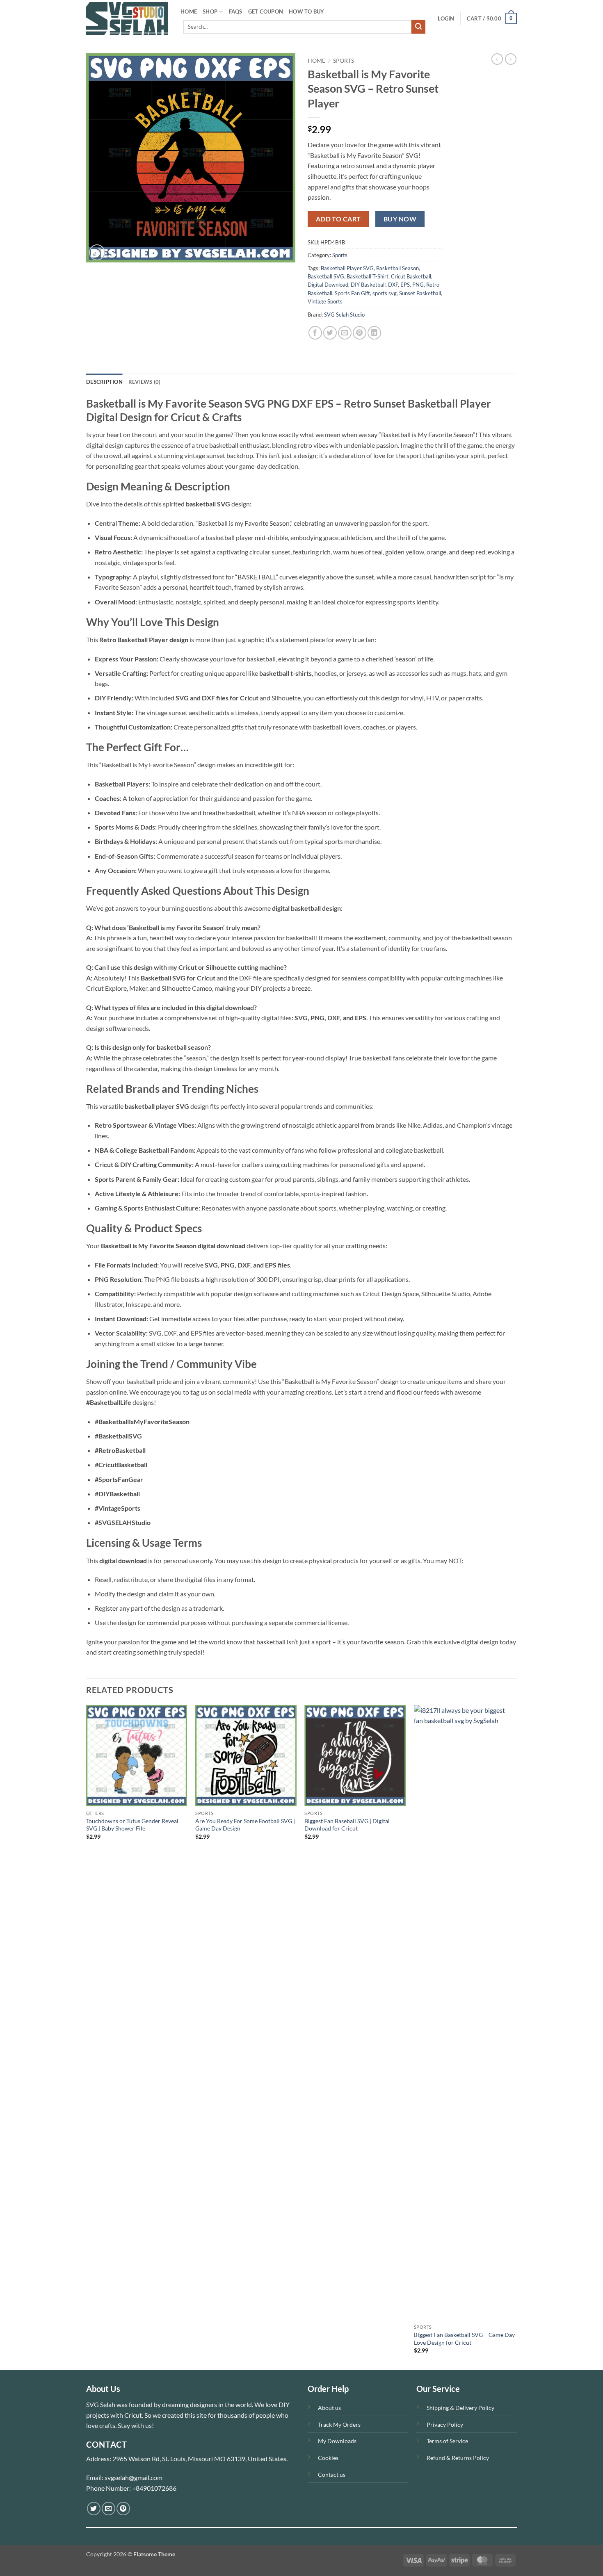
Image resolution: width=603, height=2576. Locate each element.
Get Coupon (266, 11)
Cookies (328, 2458)
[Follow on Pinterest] (123, 2509)
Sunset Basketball (420, 293)
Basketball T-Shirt (368, 276)
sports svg (385, 293)
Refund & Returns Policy (458, 2458)
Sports (344, 61)
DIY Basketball (368, 285)
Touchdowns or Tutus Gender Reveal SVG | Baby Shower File (132, 1825)
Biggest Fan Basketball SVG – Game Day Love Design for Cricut (464, 2339)
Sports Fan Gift (352, 293)
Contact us (332, 2475)
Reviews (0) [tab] (145, 382)
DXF (393, 285)
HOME (189, 11)
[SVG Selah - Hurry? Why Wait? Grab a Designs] (127, 19)
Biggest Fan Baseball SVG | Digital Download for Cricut (347, 1825)
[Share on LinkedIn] (374, 333)
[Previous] (87, 2037)
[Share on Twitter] (330, 333)
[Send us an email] (108, 2509)
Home (316, 61)
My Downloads (337, 2441)
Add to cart (338, 219)
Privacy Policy (445, 2424)
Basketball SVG (326, 276)
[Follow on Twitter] (94, 2509)
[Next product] (497, 59)
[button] (446, 18)
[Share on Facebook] (315, 333)
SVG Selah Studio (344, 315)
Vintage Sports (325, 301)
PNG (418, 285)
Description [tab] (104, 382)
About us (329, 2408)
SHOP (210, 11)
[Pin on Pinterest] (360, 333)
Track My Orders (339, 2424)
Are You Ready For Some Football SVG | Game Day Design (245, 1825)
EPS (405, 285)
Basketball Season (397, 268)
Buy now (400, 219)
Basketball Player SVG (347, 268)
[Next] (514, 2037)
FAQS (236, 11)
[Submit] (418, 27)
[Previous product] (511, 59)
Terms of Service (447, 2441)
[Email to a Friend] (345, 333)
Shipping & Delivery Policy (460, 2408)
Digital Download (328, 285)
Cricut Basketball (411, 276)
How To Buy (307, 11)
